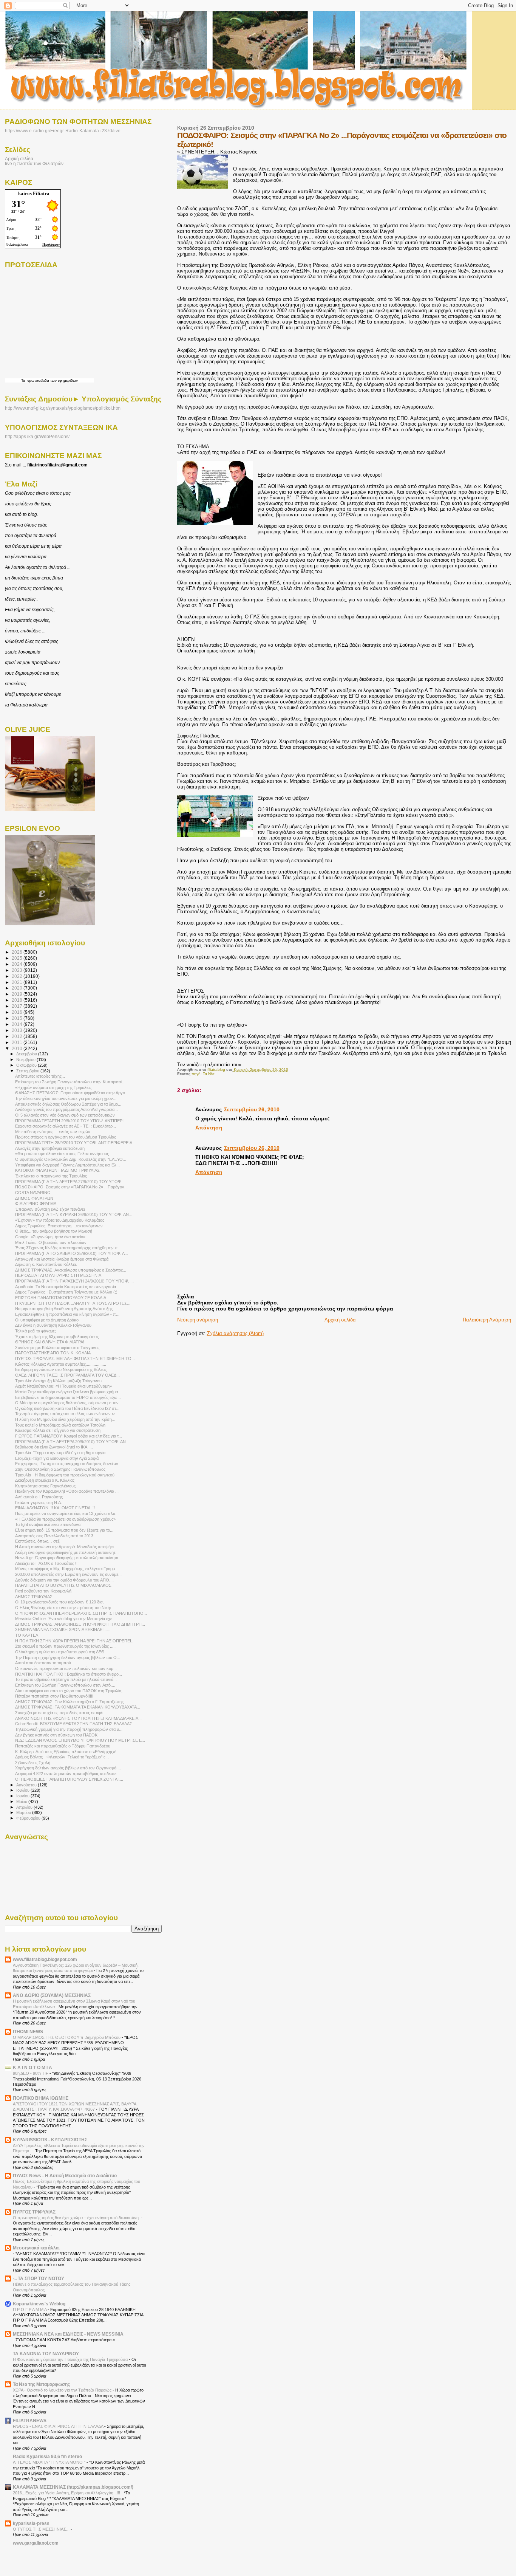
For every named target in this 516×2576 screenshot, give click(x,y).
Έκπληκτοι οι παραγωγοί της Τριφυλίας (51, 1176)
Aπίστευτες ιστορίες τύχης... (40, 1076)
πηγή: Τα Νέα (203, 1074)
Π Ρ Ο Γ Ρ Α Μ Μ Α (30, 2310)
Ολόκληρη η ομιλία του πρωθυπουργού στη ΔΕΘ (60, 1652)
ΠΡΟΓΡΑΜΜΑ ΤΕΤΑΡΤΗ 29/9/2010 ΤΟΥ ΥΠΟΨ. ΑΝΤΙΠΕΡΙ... (71, 1121)
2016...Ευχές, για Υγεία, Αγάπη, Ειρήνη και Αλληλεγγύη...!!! (67, 2493)
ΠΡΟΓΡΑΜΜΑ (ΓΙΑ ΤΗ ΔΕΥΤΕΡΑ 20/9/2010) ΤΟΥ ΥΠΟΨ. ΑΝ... (72, 1442)
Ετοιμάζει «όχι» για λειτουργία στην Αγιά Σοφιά (57, 1458)
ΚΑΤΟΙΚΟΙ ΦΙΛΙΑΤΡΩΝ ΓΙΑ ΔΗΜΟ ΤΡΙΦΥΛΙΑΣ (57, 1170)
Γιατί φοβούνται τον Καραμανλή (43, 1591)
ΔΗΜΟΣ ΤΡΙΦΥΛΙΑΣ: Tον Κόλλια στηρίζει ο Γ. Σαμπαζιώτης (69, 1702)
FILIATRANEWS (30, 2420)
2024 (18, 964)
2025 (18, 958)
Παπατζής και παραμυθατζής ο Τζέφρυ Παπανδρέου (63, 1746)
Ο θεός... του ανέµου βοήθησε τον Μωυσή (54, 1231)
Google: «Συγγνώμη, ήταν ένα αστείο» (50, 1237)
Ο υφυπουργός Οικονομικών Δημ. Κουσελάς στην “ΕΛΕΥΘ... (71, 1159)
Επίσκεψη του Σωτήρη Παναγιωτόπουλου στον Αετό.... (65, 1685)
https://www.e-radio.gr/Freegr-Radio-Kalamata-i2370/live (63, 131)
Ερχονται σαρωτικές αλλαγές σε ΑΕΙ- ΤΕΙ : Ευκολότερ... (66, 1126)
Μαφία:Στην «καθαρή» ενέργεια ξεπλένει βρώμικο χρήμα (66, 1392)
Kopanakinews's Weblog (39, 2304)
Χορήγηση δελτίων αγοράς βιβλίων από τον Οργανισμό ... (68, 1768)
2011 (18, 1042)
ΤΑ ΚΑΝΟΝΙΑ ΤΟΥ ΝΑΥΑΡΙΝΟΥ (46, 2354)
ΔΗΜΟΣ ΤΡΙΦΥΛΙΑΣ (34, 1597)
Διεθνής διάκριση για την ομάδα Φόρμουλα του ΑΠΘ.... (64, 1580)
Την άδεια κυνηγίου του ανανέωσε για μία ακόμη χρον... (66, 1098)
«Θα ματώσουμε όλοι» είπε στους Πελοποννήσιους (62, 1154)
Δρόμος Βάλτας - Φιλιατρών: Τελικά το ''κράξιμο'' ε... (62, 1757)
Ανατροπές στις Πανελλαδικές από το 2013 (54, 1536)
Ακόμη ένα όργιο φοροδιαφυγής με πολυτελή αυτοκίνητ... (67, 1552)
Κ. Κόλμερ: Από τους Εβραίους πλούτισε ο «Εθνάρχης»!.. (67, 1752)
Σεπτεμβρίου (28, 1071)
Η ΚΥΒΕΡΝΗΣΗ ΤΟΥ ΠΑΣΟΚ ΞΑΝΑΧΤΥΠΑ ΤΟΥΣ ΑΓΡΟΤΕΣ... (73, 1303)
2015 (18, 1018)
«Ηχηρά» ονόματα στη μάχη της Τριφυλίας (53, 1087)
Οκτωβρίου (27, 1065)
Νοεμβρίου (26, 1060)
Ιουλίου (23, 1790)
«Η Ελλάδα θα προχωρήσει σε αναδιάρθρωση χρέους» (65, 1519)
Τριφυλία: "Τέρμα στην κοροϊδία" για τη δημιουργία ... (63, 1453)
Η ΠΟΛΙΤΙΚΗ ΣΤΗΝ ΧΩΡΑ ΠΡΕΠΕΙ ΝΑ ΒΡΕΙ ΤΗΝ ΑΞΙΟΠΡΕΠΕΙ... (75, 1641)
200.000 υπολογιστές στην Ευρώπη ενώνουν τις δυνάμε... (68, 1574)
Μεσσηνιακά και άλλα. (36, 2248)
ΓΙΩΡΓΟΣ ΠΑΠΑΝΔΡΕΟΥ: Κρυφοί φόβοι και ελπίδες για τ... (69, 1436)
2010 (18, 1048)
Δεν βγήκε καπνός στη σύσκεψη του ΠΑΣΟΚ (56, 1735)
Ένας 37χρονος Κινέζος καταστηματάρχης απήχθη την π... (68, 1248)
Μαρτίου (24, 1812)
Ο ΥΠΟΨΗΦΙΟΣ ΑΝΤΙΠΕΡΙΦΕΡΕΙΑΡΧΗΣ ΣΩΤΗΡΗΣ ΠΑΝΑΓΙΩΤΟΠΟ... (81, 1613)
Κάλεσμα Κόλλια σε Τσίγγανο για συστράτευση (58, 1430)
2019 (18, 994)
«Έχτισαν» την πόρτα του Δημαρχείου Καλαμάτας (60, 1220)
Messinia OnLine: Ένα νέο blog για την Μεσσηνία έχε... (65, 1619)
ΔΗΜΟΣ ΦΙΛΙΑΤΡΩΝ (34, 1198)
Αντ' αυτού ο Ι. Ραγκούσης (39, 1497)
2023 (18, 970)
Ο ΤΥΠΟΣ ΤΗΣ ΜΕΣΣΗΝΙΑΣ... (42, 2529)
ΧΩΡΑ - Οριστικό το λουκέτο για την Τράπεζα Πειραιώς (63, 2390)
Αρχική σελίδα (340, 1320)
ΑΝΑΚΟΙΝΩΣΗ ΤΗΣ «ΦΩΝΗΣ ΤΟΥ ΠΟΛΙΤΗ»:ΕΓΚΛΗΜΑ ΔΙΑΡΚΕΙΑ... (78, 1718)
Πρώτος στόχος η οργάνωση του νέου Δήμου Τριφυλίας (66, 1137)
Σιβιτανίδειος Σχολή (33, 1763)
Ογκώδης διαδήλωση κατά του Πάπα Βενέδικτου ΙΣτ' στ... (67, 1408)
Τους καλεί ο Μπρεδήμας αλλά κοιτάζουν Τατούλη (60, 1425)
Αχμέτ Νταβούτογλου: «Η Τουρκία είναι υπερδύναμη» (63, 1386)
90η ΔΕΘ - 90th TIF (31, 2073)
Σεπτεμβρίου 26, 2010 (252, 1109)
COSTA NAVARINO (33, 1193)
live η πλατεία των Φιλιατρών (34, 163)
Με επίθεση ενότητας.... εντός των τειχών (53, 1132)
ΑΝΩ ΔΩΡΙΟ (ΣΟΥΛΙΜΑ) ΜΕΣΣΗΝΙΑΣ (52, 1995)
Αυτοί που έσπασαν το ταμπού (43, 1663)
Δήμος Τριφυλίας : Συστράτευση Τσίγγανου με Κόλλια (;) (66, 1292)
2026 (18, 952)
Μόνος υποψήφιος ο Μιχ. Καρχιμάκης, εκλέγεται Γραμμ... (67, 1569)
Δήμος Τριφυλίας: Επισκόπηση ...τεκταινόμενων (59, 1226)
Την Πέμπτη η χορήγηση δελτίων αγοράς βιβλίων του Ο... (68, 1657)
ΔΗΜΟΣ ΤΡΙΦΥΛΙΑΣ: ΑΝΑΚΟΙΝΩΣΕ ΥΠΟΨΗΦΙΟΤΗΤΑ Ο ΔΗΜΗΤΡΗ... (80, 1624)
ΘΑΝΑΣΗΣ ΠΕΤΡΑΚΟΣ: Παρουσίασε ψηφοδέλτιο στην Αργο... (72, 1093)
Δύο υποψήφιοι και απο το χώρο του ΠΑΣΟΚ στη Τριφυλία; (69, 1691)
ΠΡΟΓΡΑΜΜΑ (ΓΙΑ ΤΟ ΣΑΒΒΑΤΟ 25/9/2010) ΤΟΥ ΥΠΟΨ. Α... (72, 1253)
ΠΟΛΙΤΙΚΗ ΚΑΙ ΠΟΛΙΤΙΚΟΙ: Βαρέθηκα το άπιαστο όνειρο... (69, 1674)
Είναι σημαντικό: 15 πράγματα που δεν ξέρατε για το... (64, 1530)
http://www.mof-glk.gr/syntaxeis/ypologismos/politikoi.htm (63, 408)
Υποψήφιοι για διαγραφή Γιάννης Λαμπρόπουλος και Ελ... (67, 1165)
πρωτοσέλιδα (38, 380)
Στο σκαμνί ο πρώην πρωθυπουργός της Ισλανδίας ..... (65, 1646)
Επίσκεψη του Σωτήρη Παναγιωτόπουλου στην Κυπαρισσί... (70, 1082)
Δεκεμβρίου (27, 1054)
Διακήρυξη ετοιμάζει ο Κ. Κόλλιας (45, 1480)
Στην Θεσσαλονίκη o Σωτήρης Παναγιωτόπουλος (60, 1469)
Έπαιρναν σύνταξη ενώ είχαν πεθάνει (50, 1209)
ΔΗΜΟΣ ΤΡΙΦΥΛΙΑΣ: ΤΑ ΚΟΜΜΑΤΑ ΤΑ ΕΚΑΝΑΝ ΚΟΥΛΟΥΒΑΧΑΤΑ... (78, 1707)
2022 (18, 976)
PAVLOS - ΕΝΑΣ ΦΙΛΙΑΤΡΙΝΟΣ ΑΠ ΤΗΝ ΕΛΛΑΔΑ (59, 2426)
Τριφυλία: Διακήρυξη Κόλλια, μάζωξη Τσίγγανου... (60, 1381)
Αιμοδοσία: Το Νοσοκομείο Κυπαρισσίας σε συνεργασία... (67, 1287)
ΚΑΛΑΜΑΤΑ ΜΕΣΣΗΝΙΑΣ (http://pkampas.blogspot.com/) (73, 2487)
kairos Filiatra (34, 193)
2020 (18, 988)
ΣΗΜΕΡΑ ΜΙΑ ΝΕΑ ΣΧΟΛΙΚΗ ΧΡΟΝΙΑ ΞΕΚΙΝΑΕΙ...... (63, 1630)
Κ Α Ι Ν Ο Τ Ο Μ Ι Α (32, 2067)
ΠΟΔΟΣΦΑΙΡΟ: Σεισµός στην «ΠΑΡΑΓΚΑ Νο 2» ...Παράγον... (71, 1187)
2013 (18, 1030)
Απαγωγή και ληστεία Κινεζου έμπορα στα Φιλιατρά (62, 1259)
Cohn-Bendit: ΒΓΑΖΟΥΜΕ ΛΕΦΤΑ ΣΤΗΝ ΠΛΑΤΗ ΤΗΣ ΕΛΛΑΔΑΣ (74, 1724)
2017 (18, 1006)
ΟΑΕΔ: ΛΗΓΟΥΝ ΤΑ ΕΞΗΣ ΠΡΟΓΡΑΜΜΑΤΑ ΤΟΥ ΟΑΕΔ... (67, 1375)
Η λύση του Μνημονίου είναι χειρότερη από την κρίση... (65, 1419)
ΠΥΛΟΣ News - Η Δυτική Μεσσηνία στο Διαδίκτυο (65, 2176)
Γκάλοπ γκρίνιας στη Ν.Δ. (39, 1503)
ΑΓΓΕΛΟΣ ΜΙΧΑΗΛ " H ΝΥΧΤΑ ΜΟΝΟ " (50, 2462)
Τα (24, 380)
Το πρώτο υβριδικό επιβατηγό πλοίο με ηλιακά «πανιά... (66, 1679)
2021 (18, 982)
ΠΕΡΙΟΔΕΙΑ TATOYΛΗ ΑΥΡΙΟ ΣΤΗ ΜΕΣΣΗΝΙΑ (58, 1275)
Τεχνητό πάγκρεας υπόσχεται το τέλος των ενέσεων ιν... (67, 1414)
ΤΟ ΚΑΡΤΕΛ (27, 1635)
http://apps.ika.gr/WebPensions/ (37, 437)
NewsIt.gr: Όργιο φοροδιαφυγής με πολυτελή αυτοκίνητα (67, 1558)
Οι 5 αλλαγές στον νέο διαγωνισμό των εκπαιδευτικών (65, 1115)
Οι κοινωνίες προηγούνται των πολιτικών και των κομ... (66, 1668)
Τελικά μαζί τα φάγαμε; (36, 1331)
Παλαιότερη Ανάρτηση (487, 1320)
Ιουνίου (23, 1796)
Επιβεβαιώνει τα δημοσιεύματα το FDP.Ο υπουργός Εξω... (68, 1397)
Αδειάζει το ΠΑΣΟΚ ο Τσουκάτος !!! (47, 1563)
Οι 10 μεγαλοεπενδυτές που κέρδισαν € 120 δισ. (59, 1602)
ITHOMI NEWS (28, 2032)
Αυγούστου (27, 1785)
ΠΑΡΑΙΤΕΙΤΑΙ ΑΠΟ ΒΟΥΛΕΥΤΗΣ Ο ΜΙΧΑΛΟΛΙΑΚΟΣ (63, 1585)
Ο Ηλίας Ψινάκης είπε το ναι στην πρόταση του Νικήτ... (65, 1608)
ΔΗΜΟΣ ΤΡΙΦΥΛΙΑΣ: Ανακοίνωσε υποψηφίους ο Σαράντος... (71, 1270)
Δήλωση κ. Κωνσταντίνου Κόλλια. (46, 1264)
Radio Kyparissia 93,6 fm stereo (47, 2456)
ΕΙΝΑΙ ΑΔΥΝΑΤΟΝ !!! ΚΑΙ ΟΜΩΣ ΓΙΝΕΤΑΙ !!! (55, 1508)
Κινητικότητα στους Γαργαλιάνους (45, 1486)
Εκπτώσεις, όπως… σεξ (37, 1541)
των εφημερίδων (63, 380)
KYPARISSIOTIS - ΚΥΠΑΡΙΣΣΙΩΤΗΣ (50, 2140)
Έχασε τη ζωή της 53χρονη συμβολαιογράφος (57, 1337)
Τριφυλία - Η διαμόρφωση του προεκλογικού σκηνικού (65, 1475)
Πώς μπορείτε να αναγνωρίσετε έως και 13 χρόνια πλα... (67, 1513)
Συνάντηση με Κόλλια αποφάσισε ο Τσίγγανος (57, 1348)
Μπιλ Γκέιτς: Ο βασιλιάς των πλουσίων (51, 1242)
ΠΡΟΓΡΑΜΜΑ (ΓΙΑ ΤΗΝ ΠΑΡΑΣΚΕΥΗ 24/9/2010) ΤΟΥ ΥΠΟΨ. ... (74, 1281)
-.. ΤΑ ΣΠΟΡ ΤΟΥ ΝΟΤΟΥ (39, 2278)
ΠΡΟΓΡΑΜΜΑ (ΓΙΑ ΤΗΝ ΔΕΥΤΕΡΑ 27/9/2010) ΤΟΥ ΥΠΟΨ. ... (71, 1182)
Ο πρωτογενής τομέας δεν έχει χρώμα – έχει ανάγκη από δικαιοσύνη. (77, 2218)
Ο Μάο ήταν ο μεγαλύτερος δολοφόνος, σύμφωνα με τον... (69, 1403)
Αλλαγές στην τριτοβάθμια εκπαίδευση (50, 1148)
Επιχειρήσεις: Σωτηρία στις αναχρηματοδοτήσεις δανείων (67, 1464)
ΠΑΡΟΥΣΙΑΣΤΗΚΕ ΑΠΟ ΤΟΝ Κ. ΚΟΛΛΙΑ (53, 1353)
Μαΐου (22, 1801)
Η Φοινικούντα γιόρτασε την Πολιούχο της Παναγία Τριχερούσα (71, 2359)
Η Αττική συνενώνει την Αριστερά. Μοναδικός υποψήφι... (66, 1547)
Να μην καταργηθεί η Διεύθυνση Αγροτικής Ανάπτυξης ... (66, 1309)
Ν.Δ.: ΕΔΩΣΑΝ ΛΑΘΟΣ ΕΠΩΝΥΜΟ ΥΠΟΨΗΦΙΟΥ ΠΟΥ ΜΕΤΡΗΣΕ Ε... (80, 1740)
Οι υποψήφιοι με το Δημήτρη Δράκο (47, 1320)
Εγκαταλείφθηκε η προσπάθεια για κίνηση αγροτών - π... (67, 1314)
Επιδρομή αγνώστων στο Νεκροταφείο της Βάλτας (61, 1369)
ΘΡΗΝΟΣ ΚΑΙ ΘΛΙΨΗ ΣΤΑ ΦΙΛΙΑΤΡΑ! (50, 1342)
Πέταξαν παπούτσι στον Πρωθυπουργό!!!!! (54, 1696)
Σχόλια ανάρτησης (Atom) (235, 1333)
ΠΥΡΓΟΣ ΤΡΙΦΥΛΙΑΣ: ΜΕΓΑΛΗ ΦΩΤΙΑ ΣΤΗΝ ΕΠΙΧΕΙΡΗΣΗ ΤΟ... (75, 1358)
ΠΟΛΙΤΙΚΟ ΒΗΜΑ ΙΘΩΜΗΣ (41, 2098)
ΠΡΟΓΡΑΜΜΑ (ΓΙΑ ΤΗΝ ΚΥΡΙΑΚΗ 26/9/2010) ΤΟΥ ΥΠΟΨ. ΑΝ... (74, 1214)
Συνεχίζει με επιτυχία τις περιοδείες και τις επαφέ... (61, 1713)
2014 (18, 1024)
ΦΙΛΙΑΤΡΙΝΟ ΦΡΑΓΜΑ (36, 1204)
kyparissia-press (31, 2523)
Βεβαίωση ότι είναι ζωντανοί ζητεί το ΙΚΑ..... (54, 1447)
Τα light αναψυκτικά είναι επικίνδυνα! (48, 1524)
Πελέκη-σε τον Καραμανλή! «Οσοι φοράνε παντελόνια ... (67, 1491)
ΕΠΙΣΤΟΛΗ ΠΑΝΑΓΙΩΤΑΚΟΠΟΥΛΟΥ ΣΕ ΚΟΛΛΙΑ (61, 1298)
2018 (18, 1000)
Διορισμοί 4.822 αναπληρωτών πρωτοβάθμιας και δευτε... (67, 1774)
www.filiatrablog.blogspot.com (45, 1959)
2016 (18, 1012)
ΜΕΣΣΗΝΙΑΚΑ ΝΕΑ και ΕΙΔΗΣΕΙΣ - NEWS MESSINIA (68, 2334)
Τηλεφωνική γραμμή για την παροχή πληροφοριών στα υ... (69, 1729)
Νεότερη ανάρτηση (198, 1320)
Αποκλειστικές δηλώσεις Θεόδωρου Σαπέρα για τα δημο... (68, 1104)
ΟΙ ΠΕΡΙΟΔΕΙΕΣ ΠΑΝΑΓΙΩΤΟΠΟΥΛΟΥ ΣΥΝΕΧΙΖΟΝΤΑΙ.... (69, 1779)
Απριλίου (25, 1807)
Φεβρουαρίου (29, 1818)
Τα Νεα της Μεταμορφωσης (41, 2384)
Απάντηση (209, 1128)
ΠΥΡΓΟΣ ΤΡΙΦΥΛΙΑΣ (34, 2212)
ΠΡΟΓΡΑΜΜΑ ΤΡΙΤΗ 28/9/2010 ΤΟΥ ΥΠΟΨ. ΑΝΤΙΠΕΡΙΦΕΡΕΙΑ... (75, 1143)
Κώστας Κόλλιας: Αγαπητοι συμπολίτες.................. (61, 1364)
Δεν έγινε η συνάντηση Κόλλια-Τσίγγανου (53, 1325)
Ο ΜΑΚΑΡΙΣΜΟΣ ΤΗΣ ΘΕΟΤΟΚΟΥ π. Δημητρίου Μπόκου (67, 2037)
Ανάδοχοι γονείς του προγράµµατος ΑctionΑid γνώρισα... (66, 1109)
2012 (18, 1036)
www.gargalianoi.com (36, 2543)
